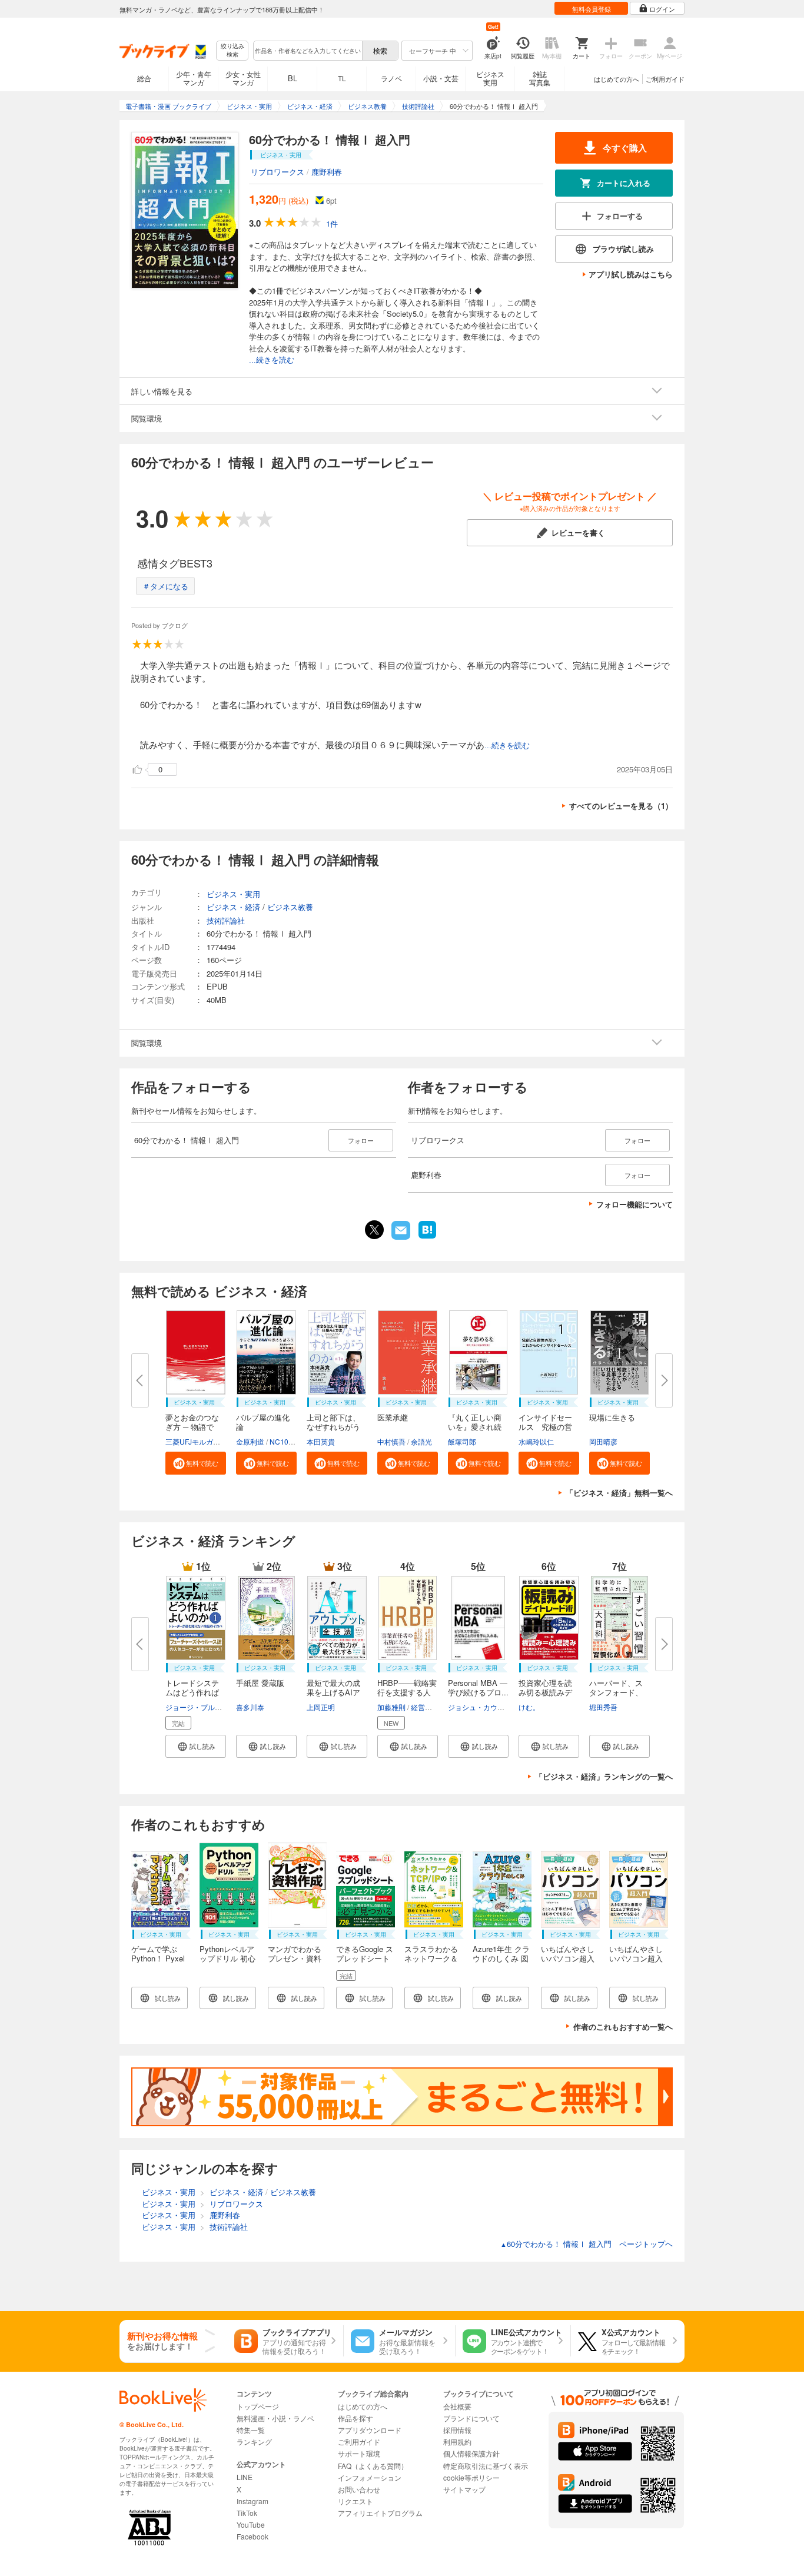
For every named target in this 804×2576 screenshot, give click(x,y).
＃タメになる (165, 586)
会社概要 (457, 2406)
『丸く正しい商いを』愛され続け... (475, 1427)
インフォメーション (370, 2477)
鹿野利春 (327, 172)
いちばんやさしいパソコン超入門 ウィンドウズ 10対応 (637, 1963)
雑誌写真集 (540, 78)
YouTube (251, 2524)
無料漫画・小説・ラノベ (275, 2418)
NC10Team (288, 1441)
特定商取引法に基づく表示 (486, 2466)
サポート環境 (359, 2453)
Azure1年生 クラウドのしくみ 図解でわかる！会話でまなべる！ (501, 1963)
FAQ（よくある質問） (373, 2466)
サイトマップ (464, 2489)
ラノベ (391, 78)
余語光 (421, 1441)
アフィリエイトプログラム (380, 2513)
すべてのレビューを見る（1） (621, 806)
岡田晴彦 (603, 1441)
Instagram (253, 2501)
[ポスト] (374, 1230)
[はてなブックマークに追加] (427, 1237)
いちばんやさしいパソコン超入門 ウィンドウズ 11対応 (569, 1963)
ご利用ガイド (665, 79)
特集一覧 (251, 2430)
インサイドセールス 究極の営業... (545, 1427)
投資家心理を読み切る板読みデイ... (545, 1692)
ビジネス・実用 (233, 894)
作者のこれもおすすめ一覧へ (623, 2026)
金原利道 (250, 1441)
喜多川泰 (250, 1707)
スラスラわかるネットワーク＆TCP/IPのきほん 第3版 (432, 1963)
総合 (144, 78)
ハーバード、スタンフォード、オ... (616, 1692)
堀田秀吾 (603, 1707)
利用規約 (457, 2441)
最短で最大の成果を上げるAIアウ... (333, 1692)
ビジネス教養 (290, 907)
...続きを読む (272, 360)
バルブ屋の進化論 (263, 1422)
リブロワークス (278, 172)
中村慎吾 (391, 1441)
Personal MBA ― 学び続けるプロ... (478, 1687)
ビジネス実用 (490, 78)
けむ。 (529, 1707)
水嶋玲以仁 (536, 1441)
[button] (196, 1463)
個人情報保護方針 (471, 2453)
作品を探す (356, 2418)
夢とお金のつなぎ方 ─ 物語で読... (192, 1427)
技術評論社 (226, 920)
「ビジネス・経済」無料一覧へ (619, 1493)
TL (342, 78)
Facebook (253, 2536)
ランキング (254, 2441)
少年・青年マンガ (194, 78)
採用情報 (457, 2430)
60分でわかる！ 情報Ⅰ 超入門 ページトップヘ (587, 2244)
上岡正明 (321, 1707)
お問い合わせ (359, 2489)
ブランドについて (471, 2418)
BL (293, 78)
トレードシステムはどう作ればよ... (192, 1692)
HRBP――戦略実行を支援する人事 (407, 1692)
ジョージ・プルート (197, 1707)
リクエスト (356, 2501)
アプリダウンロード (370, 2430)
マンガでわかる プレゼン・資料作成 (298, 1958)
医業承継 (393, 1417)
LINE (245, 2477)
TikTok (247, 2513)
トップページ (258, 2406)
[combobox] (307, 51)
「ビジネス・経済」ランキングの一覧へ (604, 1776)
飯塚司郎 (462, 1441)
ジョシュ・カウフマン (483, 1707)
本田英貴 (321, 1441)
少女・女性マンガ (243, 78)
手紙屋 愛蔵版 (260, 1683)
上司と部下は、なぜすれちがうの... (333, 1427)
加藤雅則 (391, 1707)
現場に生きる (612, 1417)
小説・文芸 (441, 78)
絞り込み (232, 50)
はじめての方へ (617, 79)
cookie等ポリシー (471, 2477)
